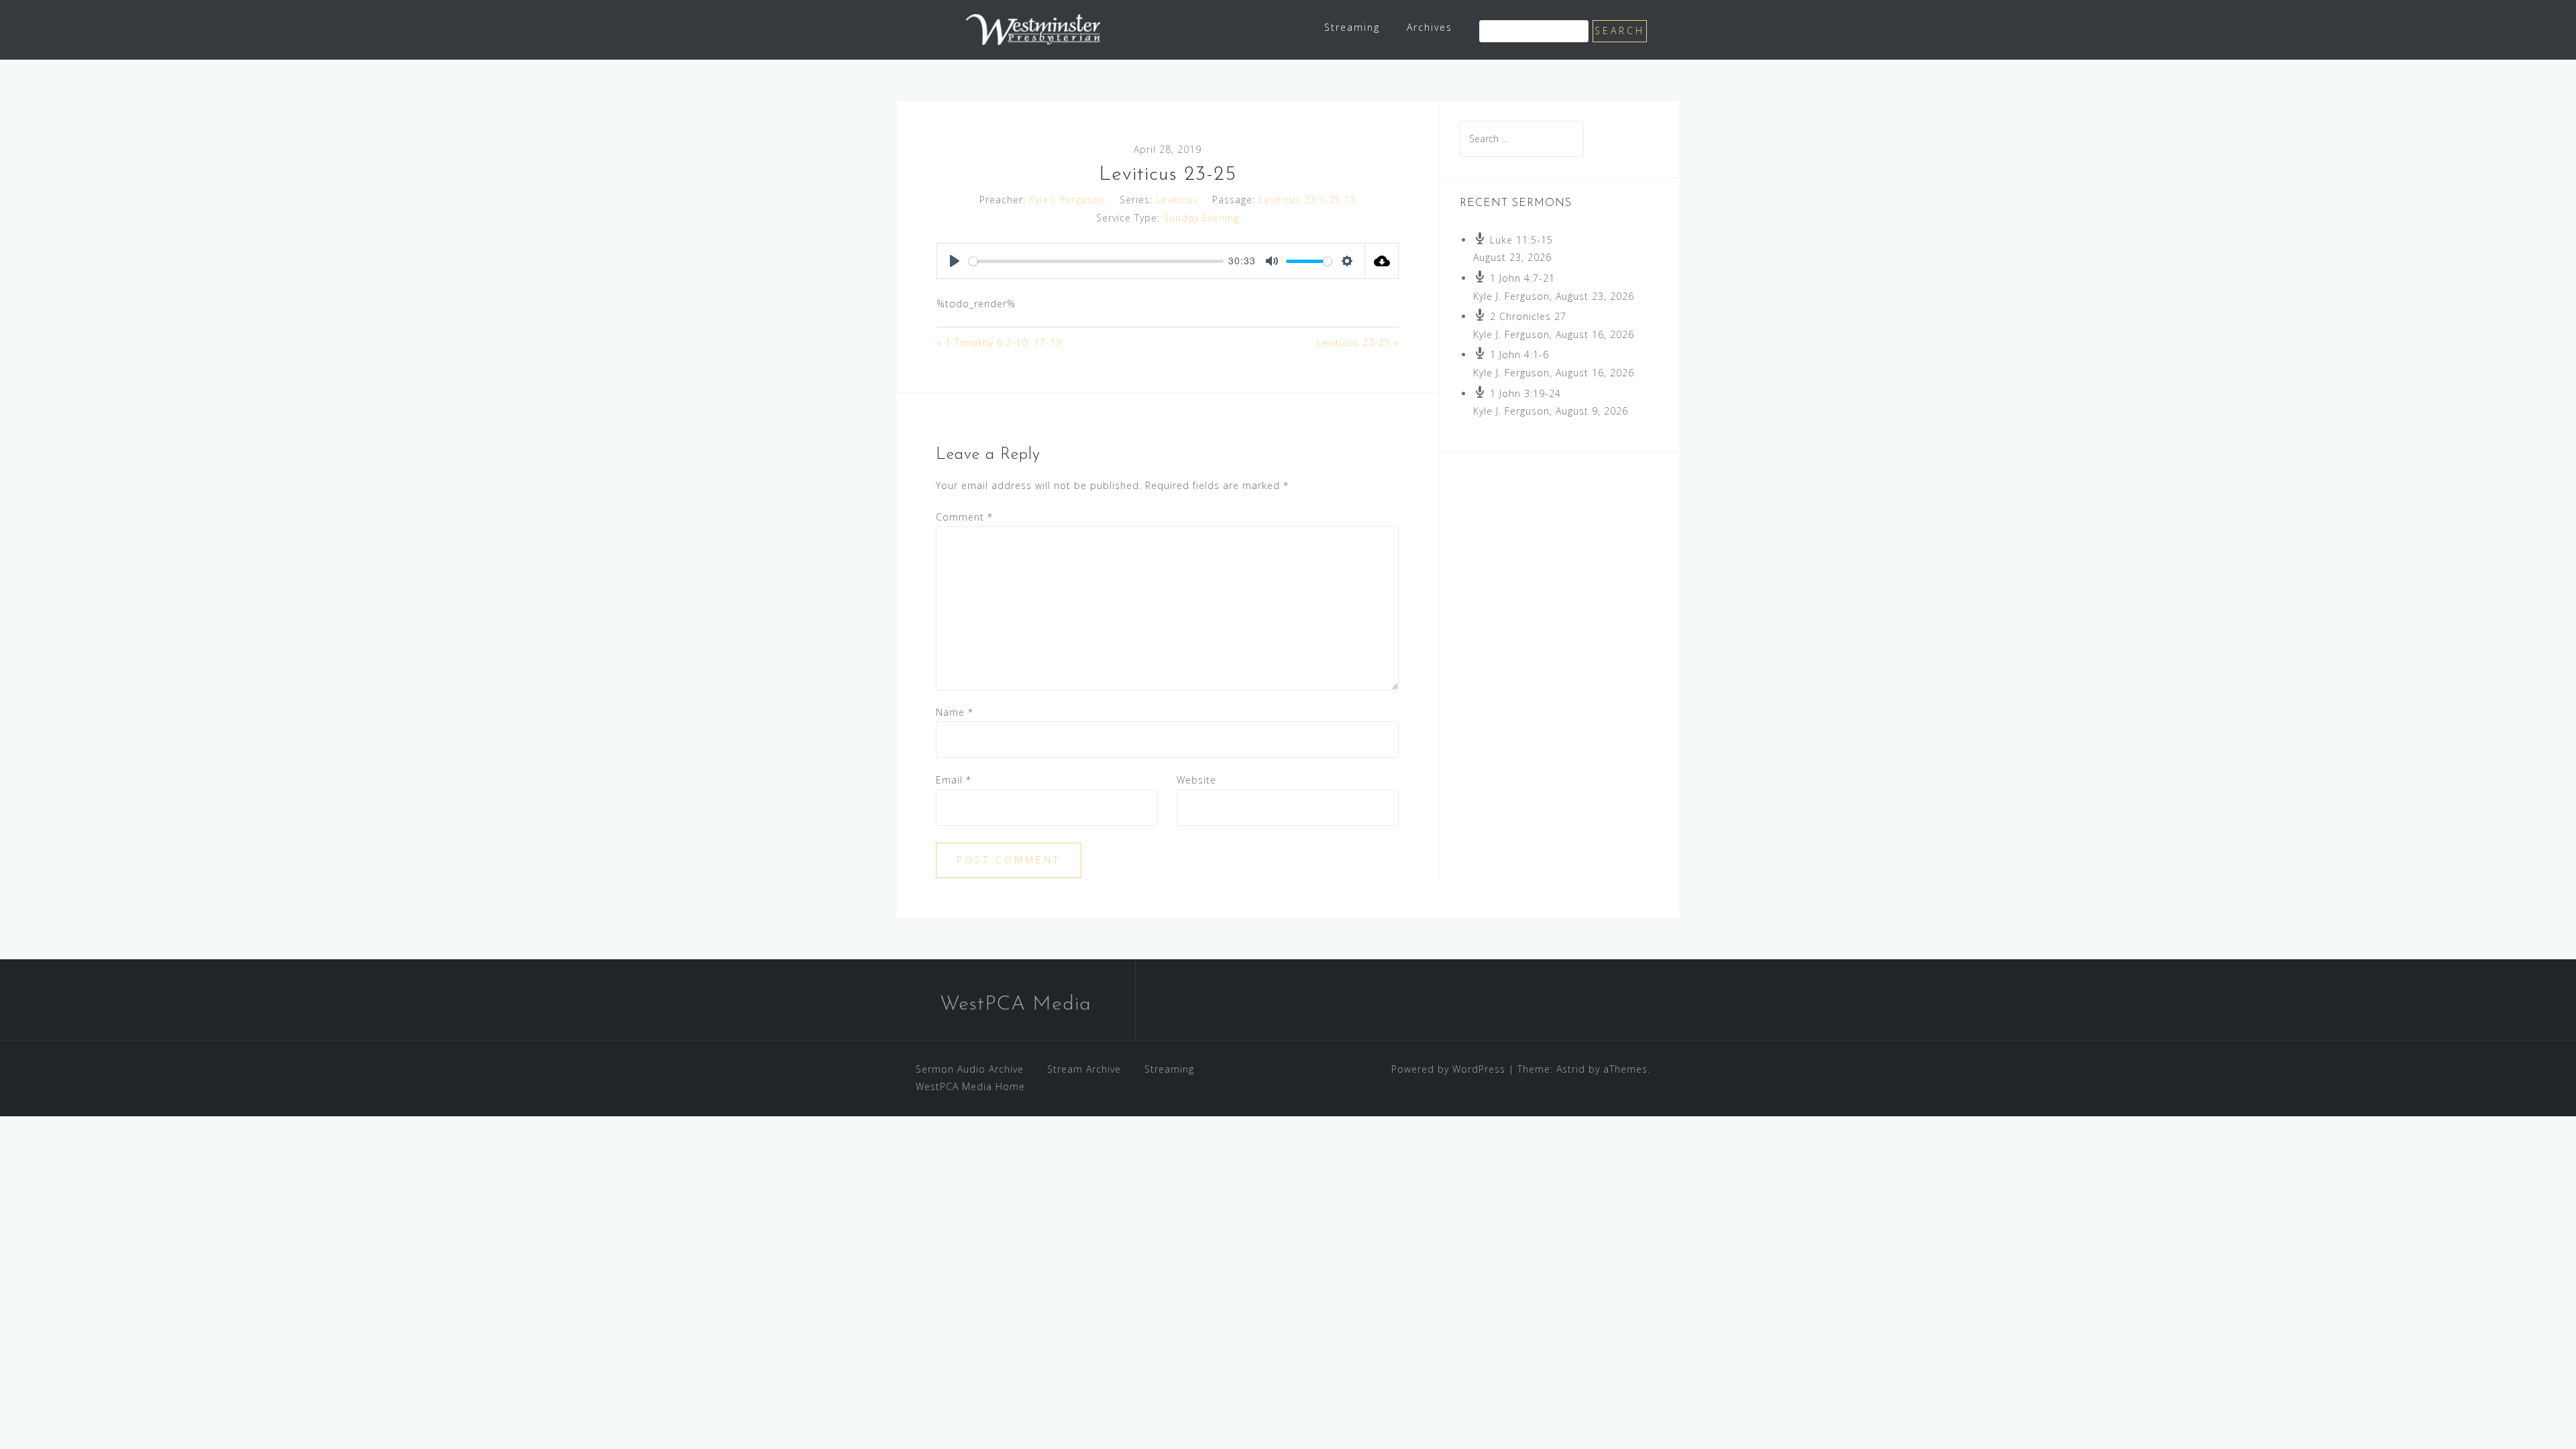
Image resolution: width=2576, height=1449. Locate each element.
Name (955, 712)
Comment (964, 517)
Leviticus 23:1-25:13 (1307, 200)
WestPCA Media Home (970, 1086)
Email (954, 780)
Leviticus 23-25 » (1358, 342)
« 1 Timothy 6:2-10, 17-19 (999, 342)
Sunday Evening (1201, 218)
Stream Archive (1084, 1069)
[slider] (1096, 261)
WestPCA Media (1016, 1005)
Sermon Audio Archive (970, 1069)
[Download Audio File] (1382, 261)
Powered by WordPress (1448, 1069)
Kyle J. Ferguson (1067, 200)
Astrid (1571, 1069)
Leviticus (1177, 200)
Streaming (1352, 27)
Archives (1430, 27)
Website (1196, 780)
